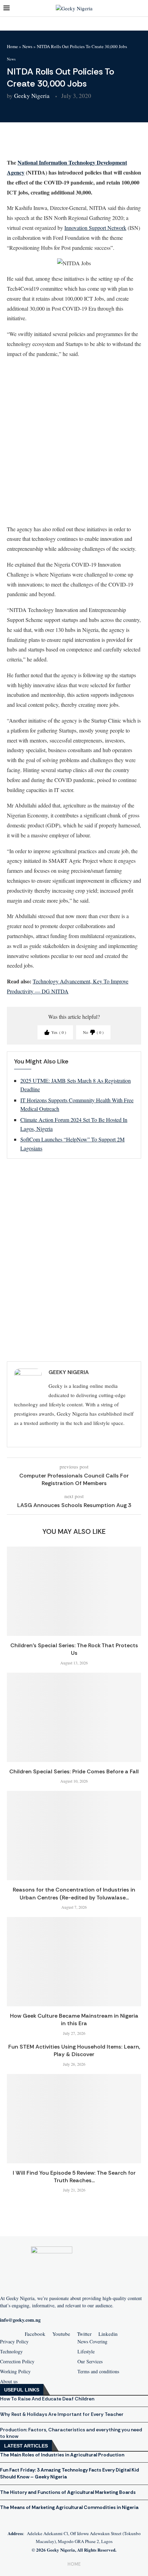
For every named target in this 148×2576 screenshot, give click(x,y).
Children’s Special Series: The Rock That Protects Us (74, 1649)
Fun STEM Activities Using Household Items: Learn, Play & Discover (74, 2050)
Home (12, 46)
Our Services (90, 2362)
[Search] (141, 8)
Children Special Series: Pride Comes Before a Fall (74, 1771)
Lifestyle (86, 2352)
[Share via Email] (104, 143)
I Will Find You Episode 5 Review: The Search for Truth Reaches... (74, 2177)
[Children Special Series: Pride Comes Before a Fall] (74, 1717)
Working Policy (15, 2372)
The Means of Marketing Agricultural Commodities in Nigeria (69, 2507)
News (27, 46)
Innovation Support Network (95, 228)
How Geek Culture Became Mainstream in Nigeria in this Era (74, 2020)
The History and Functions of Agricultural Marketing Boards (68, 2492)
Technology (11, 2352)
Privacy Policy (14, 2342)
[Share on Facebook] (38, 143)
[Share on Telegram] (88, 143)
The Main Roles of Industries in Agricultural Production (62, 2455)
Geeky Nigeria (32, 96)
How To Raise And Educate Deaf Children (47, 2399)
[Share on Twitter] (55, 143)
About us (9, 2382)
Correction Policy (17, 2362)
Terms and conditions (98, 2372)
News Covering (92, 2342)
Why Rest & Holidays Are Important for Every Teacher (62, 2414)
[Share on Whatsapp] (71, 143)
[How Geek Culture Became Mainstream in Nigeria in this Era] (74, 1962)
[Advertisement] (74, 441)
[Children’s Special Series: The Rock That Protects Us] (74, 1591)
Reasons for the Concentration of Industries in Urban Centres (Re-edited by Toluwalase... (74, 1893)
